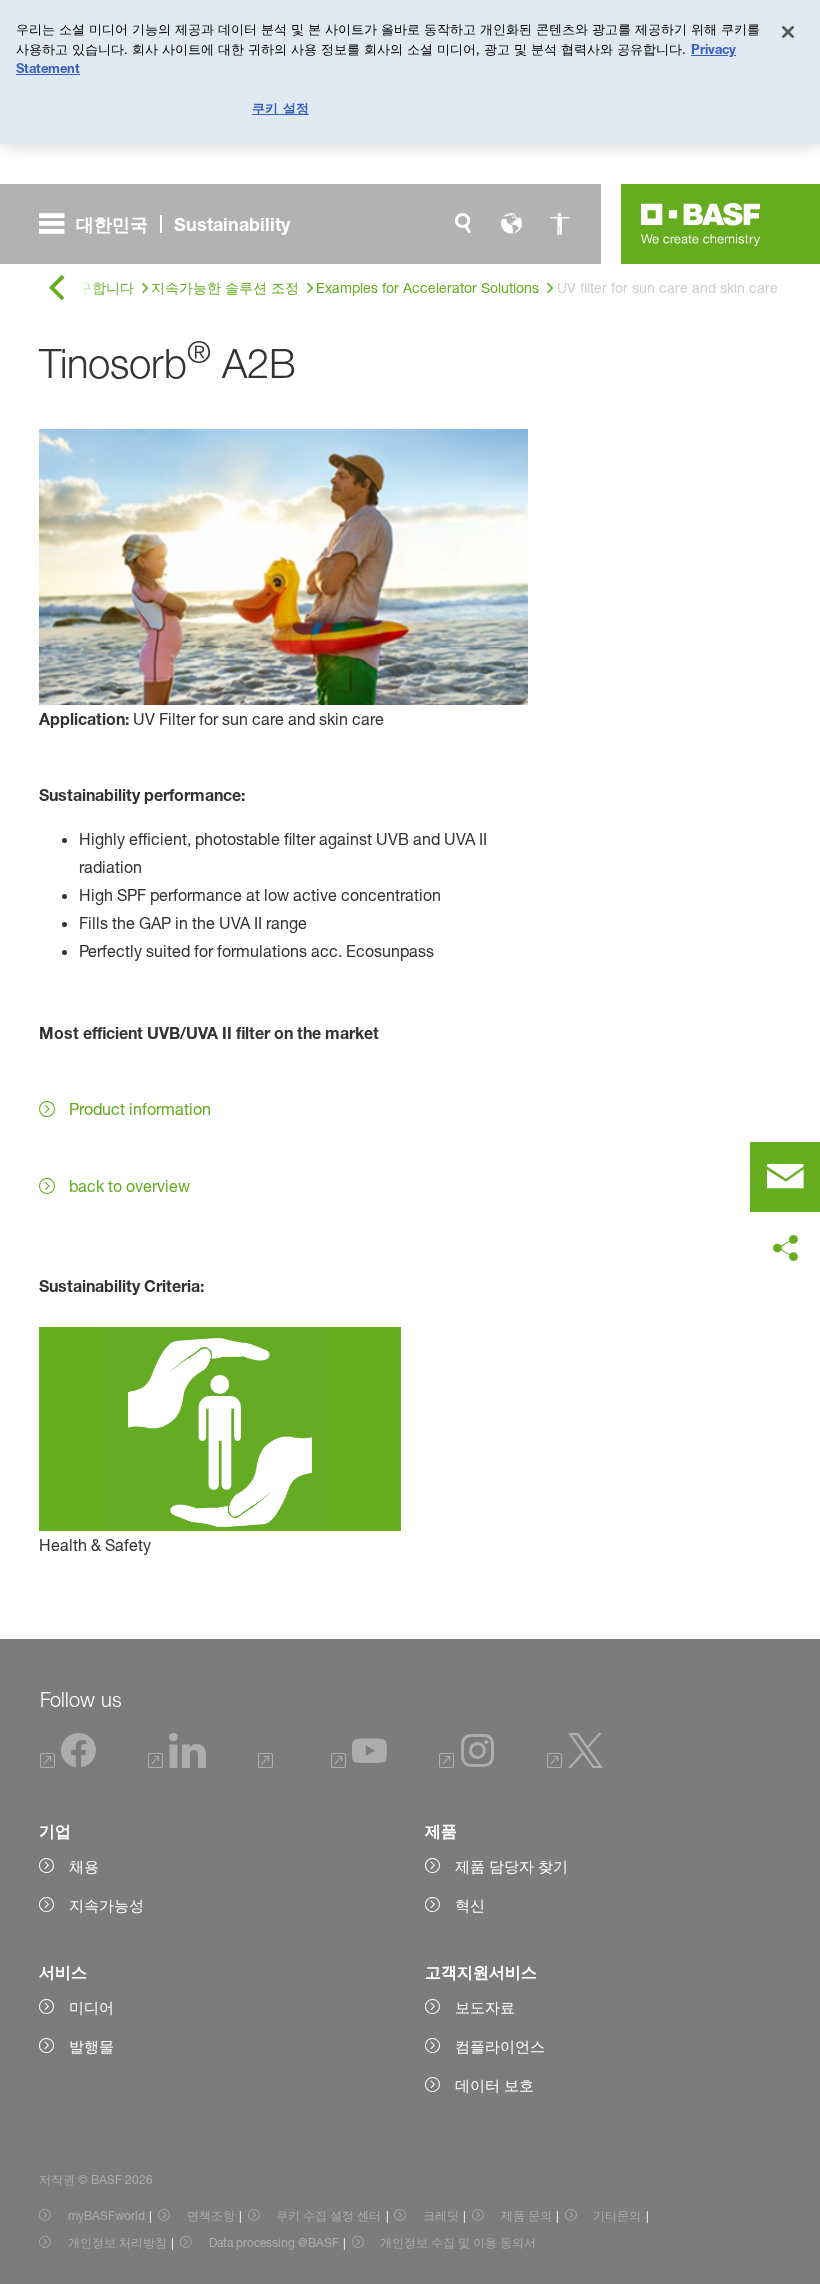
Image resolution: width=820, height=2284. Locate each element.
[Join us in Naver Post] (268, 1762)
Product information (140, 1109)
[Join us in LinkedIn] (177, 1762)
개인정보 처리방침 (117, 2242)
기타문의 (617, 2215)
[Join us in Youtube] (359, 1762)
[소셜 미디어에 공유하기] (785, 1249)
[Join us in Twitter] (575, 1762)
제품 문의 (526, 2215)
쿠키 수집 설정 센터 (328, 2215)
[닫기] (788, 32)
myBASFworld (106, 2215)
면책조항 (211, 2215)
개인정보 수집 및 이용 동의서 (458, 2242)
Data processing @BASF (274, 2242)
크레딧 (441, 2215)
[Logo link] (701, 224)
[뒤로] (57, 288)
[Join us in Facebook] (69, 1762)
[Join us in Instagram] (467, 1762)
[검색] (463, 224)
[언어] (511, 224)
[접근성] (559, 224)
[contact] (785, 1177)
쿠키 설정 (280, 108)
